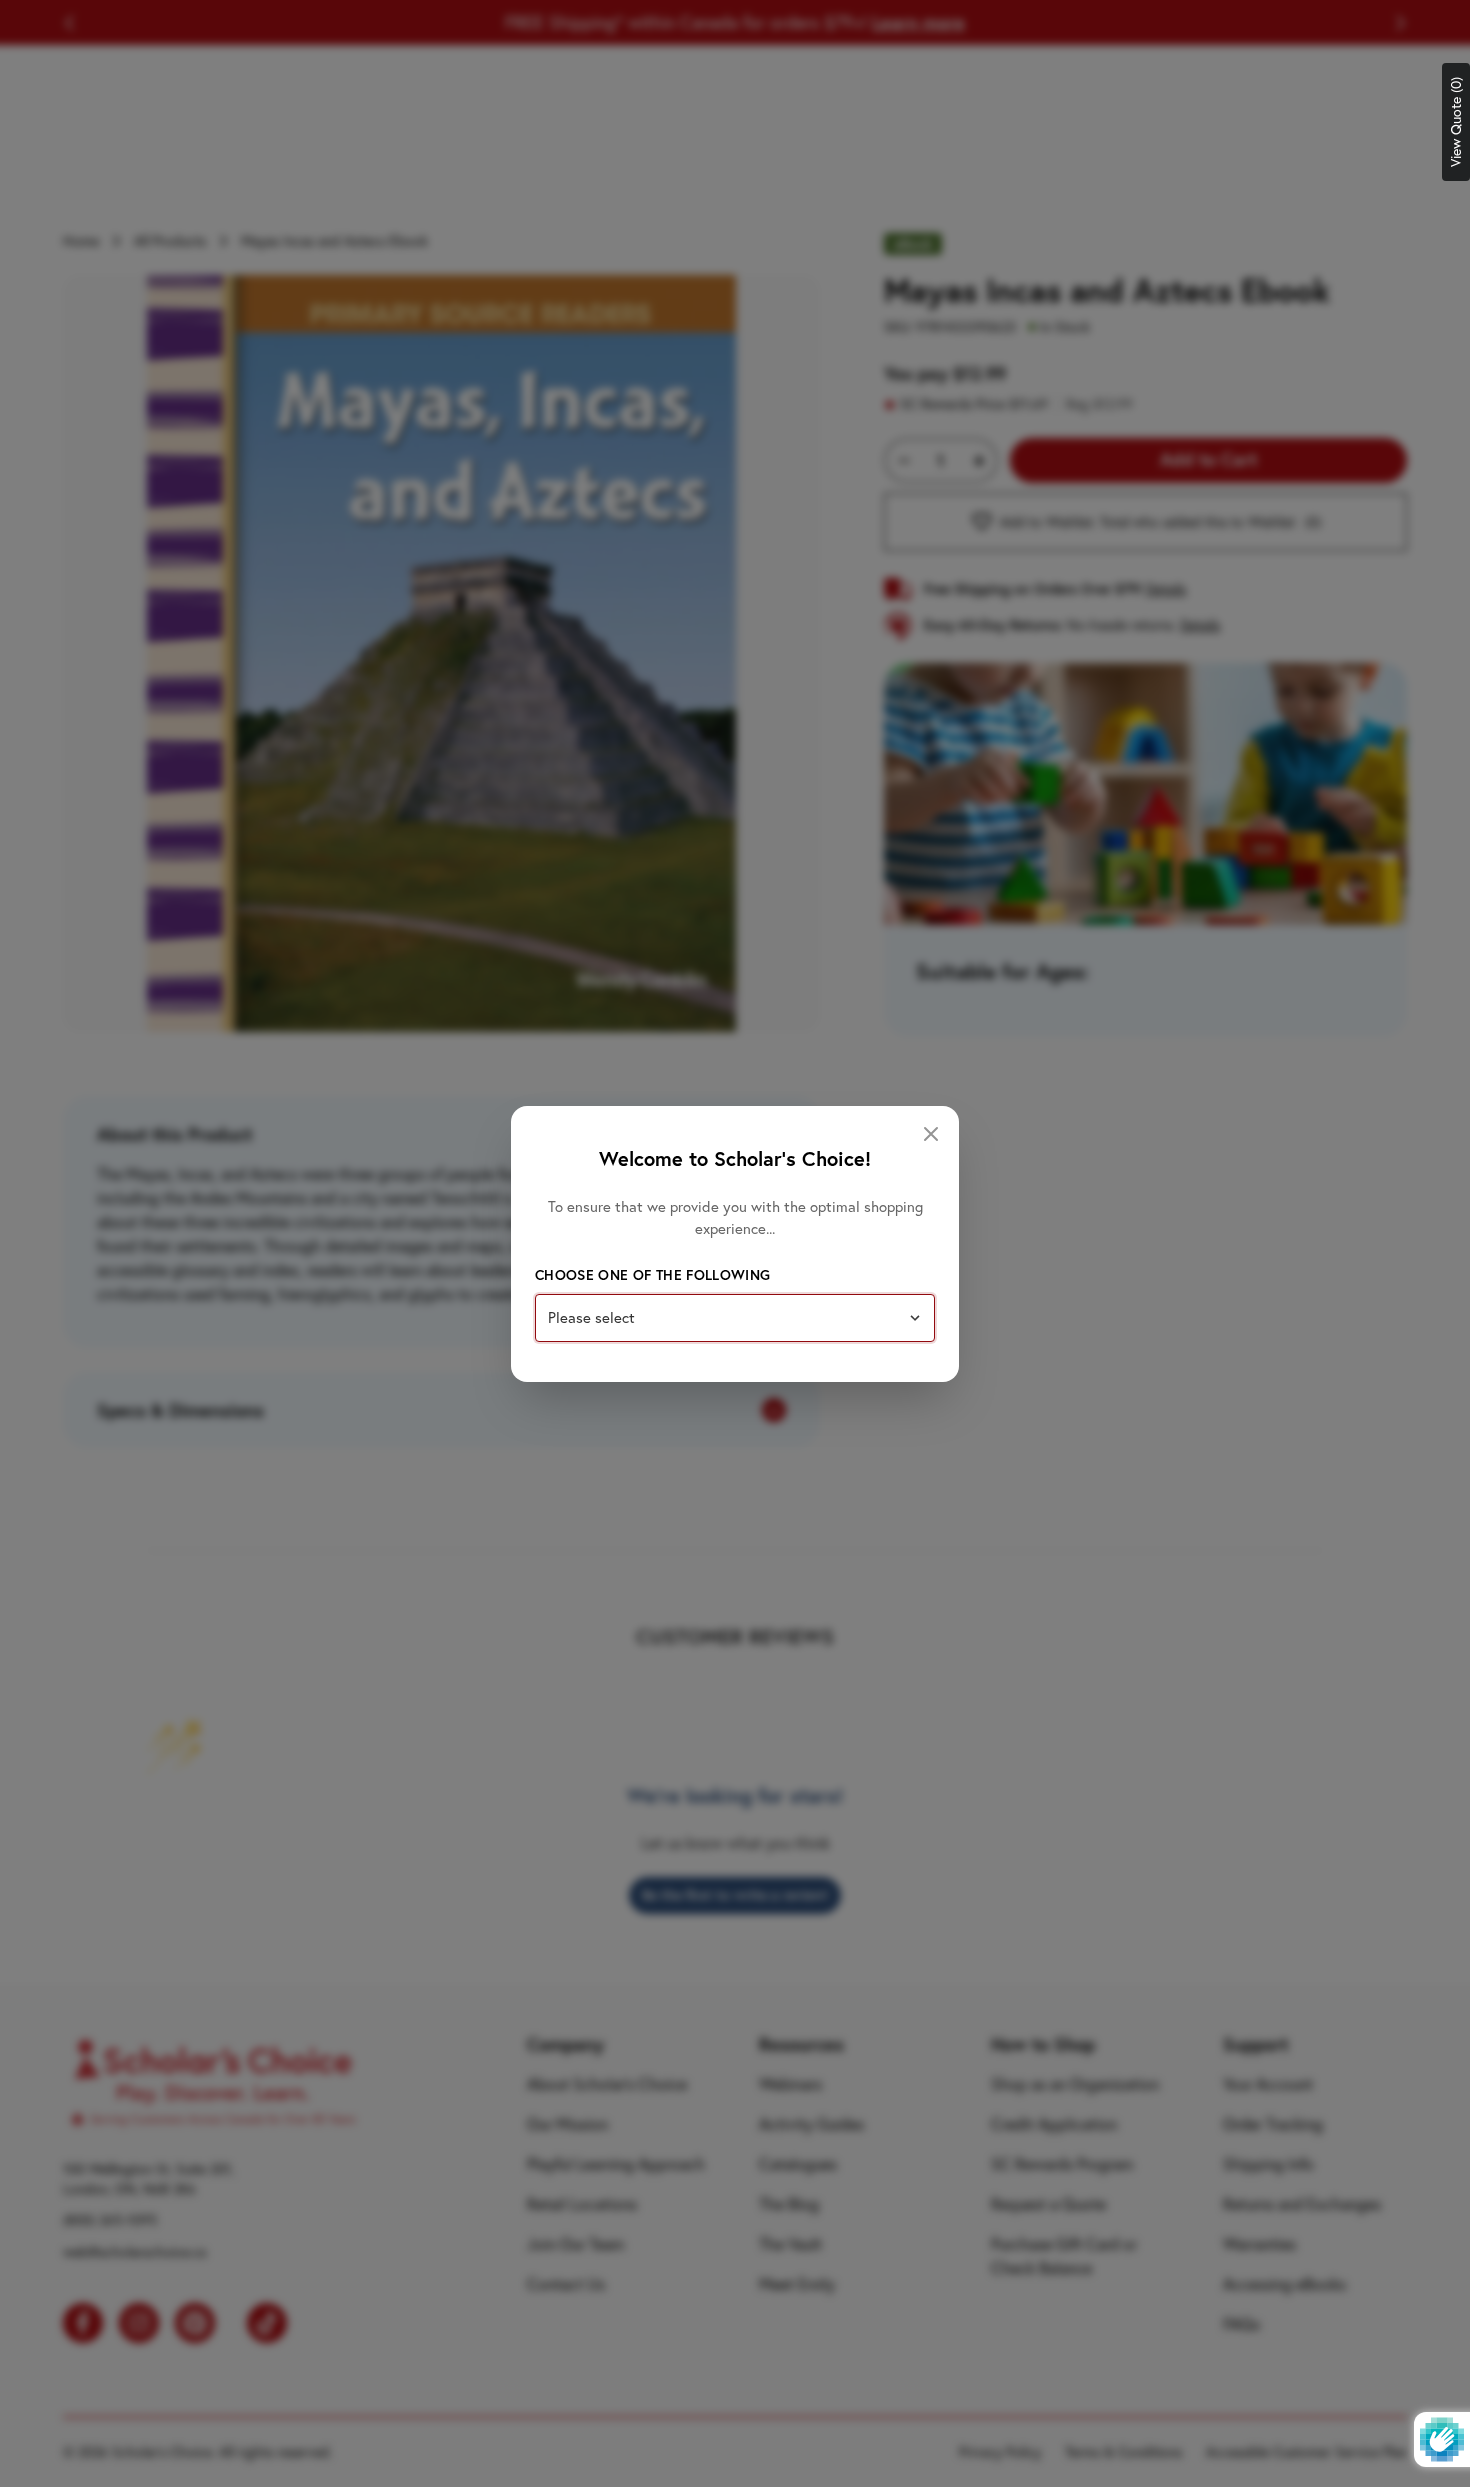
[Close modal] (931, 1134)
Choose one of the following (652, 1275)
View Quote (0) (1456, 122)
